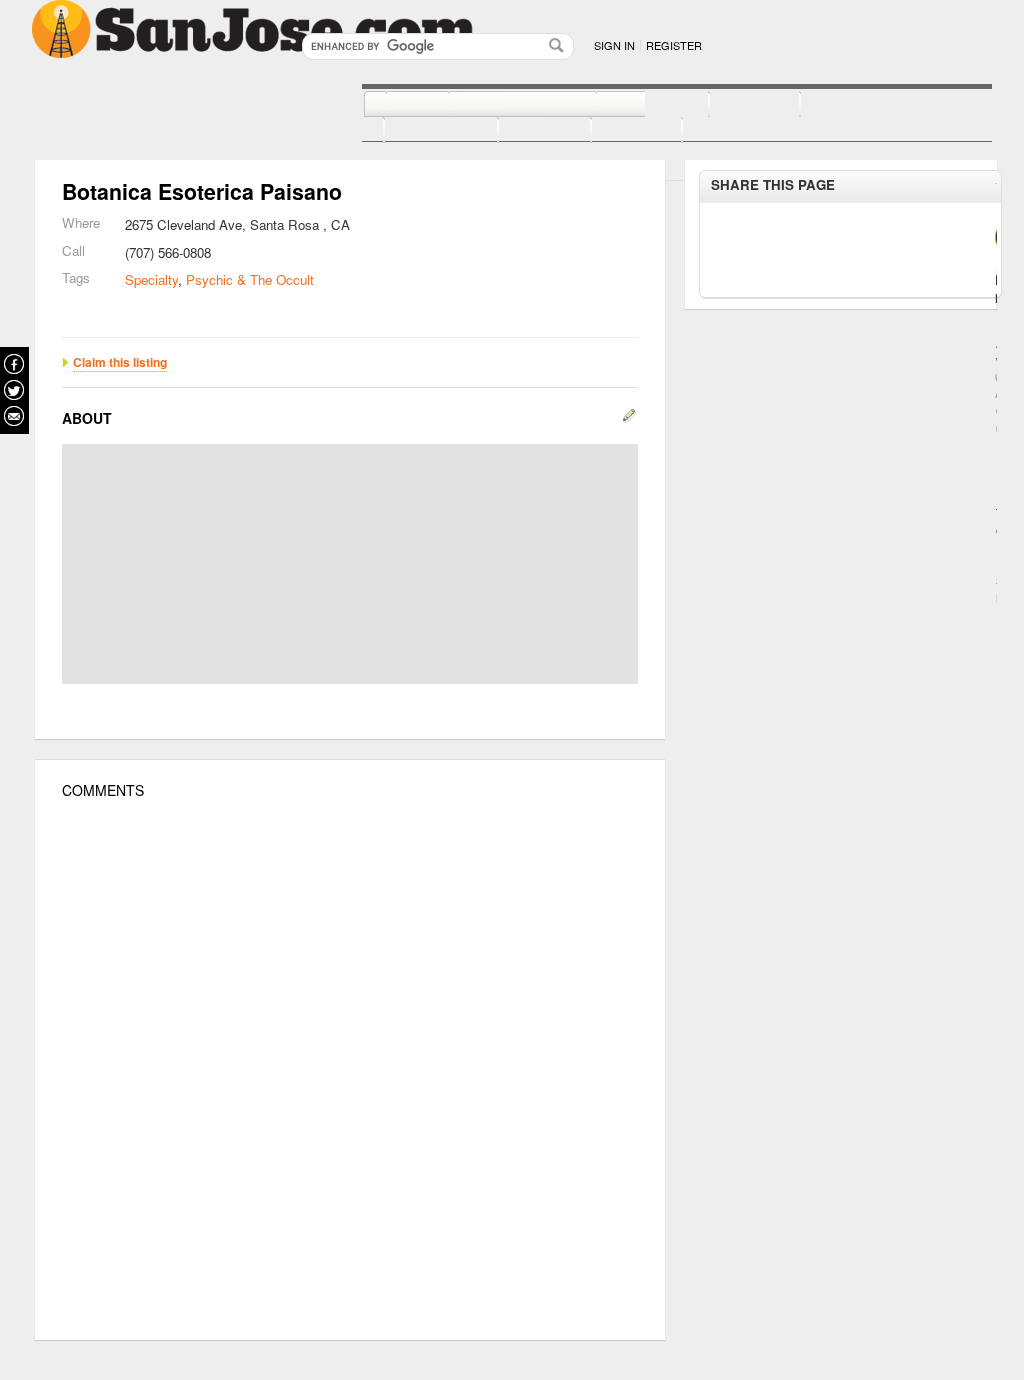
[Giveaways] (713, 131)
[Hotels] (732, 105)
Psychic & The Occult (250, 279)
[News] (395, 105)
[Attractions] (848, 105)
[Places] (614, 131)
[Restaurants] (500, 105)
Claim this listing (120, 362)
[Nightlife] (630, 105)
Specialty (151, 279)
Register (674, 45)
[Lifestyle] (419, 131)
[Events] (522, 131)
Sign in (614, 45)
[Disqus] (350, 1070)
